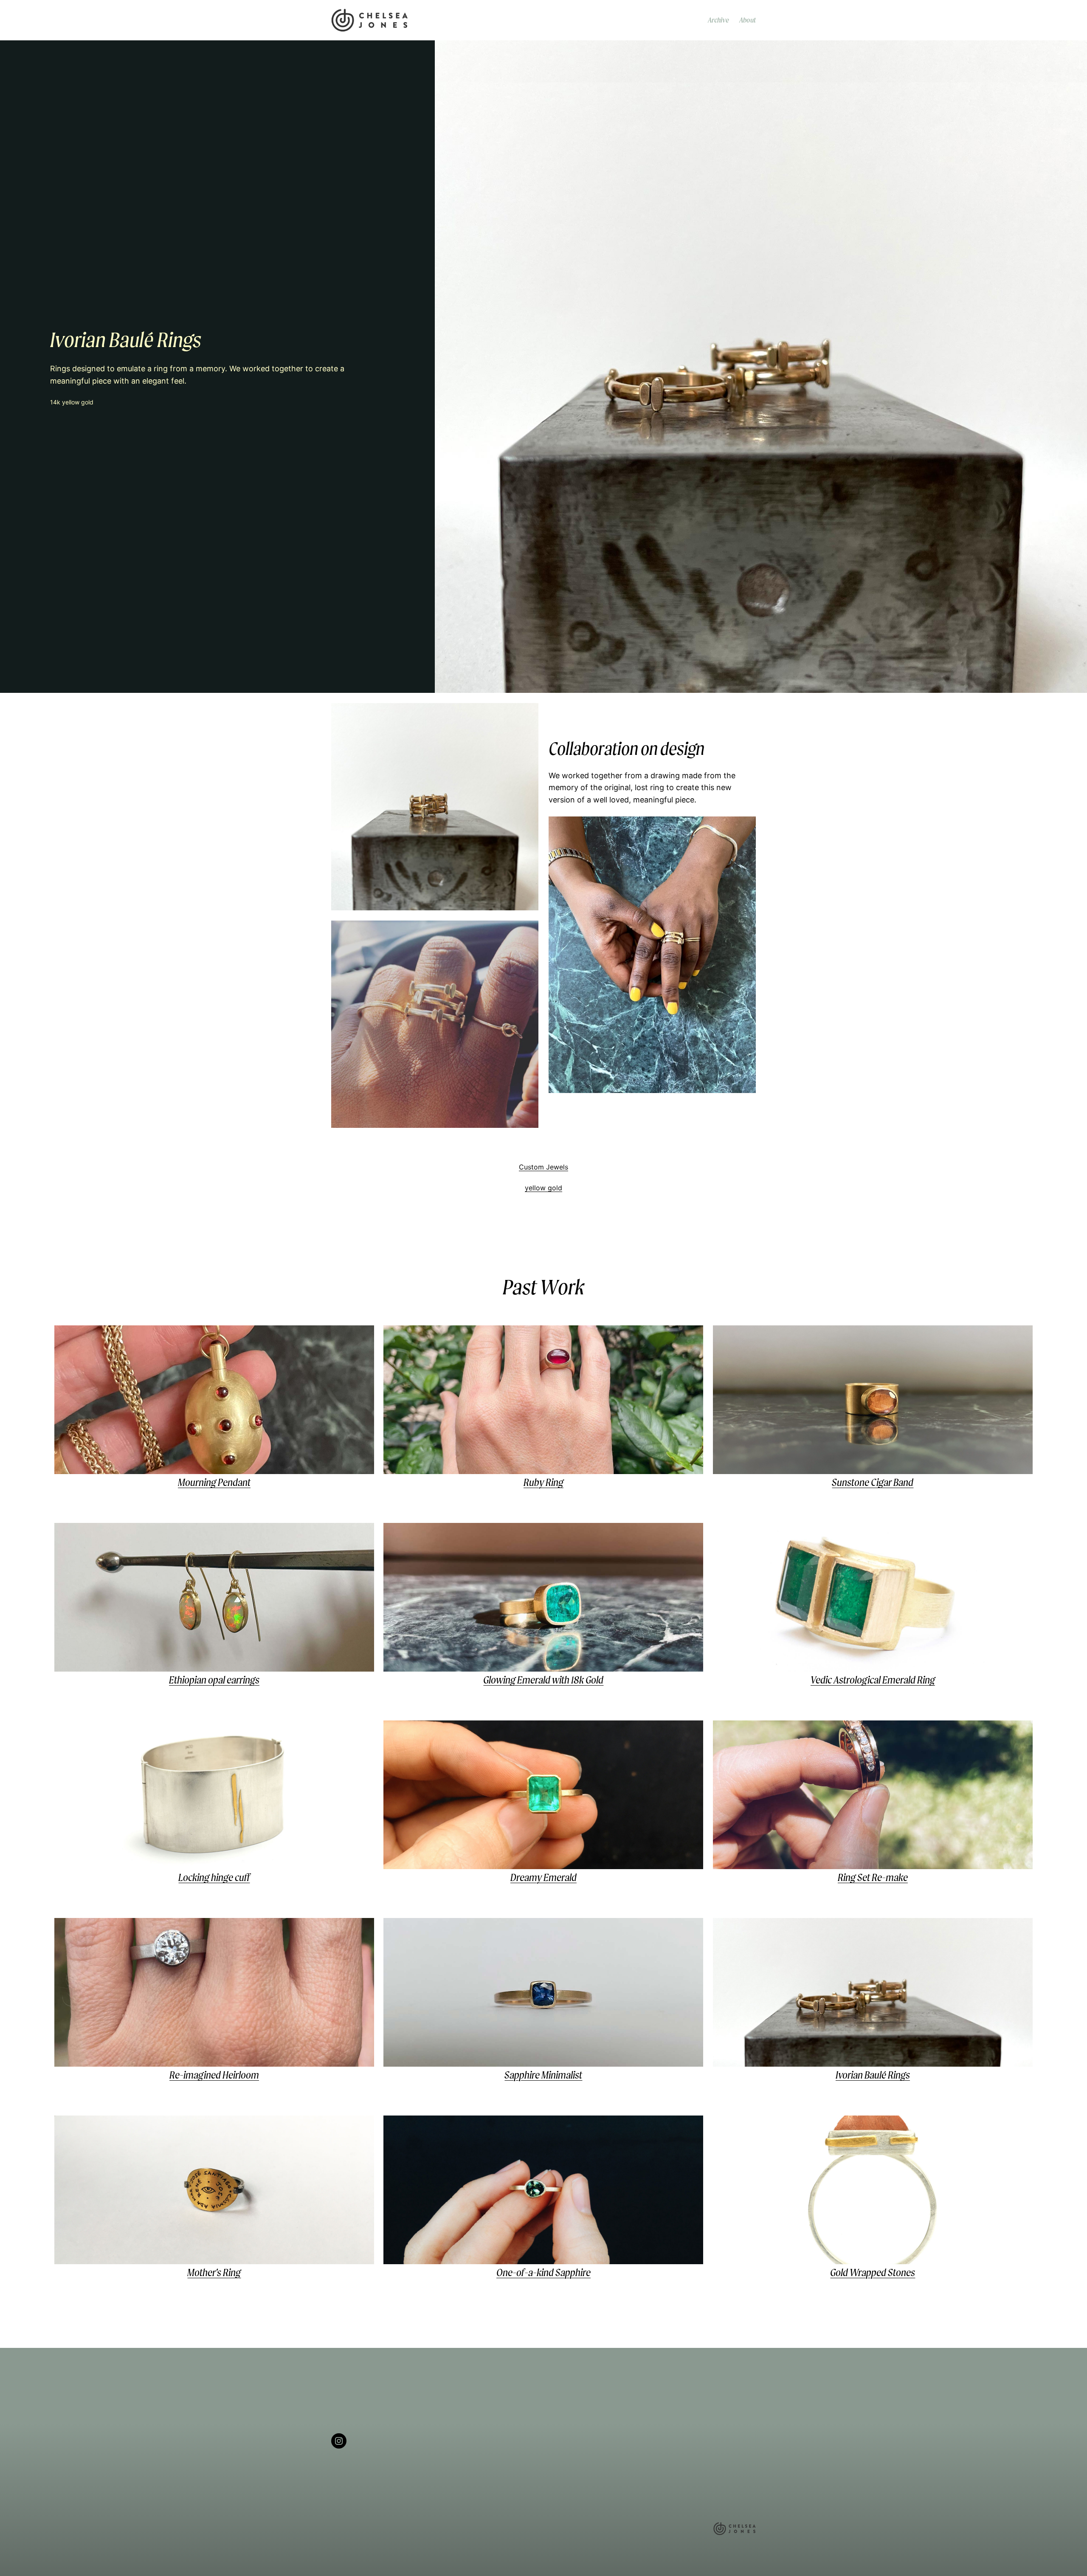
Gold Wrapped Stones (873, 2272)
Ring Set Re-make (873, 1877)
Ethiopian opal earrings (214, 1680)
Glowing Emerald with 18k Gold (543, 1680)
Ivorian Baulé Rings (873, 2075)
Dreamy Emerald (543, 1877)
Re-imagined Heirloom (214, 2075)
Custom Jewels (543, 1167)
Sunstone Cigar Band (873, 1482)
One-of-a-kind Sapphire (543, 2272)
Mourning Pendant (214, 1482)
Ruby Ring (543, 1482)
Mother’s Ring (214, 2272)
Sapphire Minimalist (543, 2075)
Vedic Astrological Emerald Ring (873, 1680)
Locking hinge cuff (214, 1877)
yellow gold (543, 1188)
